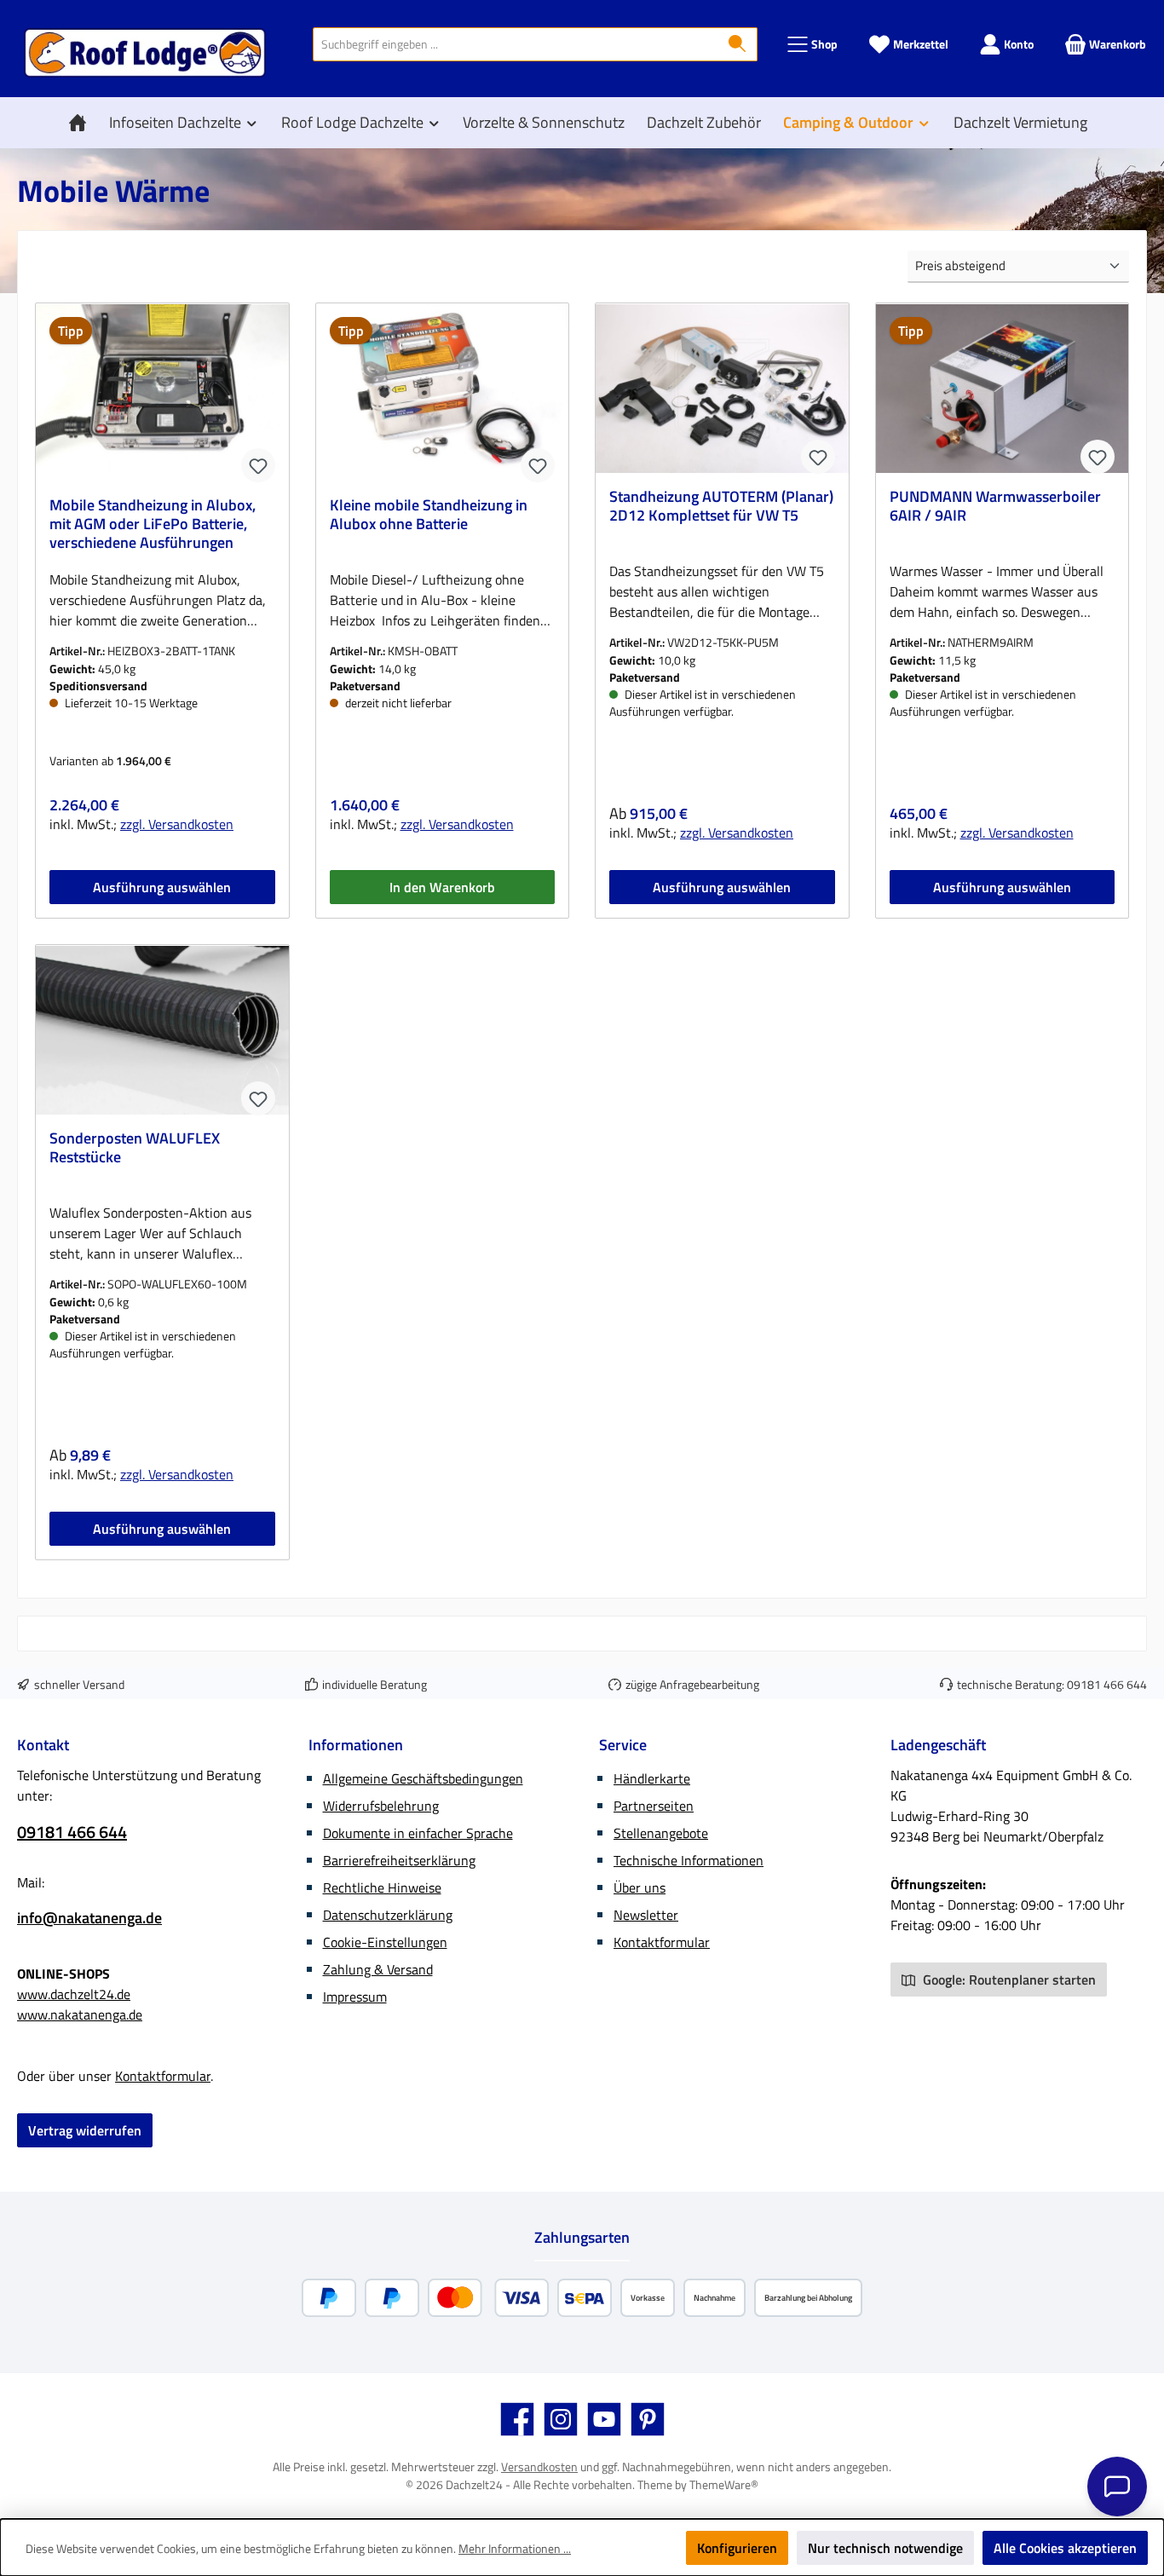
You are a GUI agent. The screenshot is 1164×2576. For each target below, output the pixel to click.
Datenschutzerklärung (388, 1915)
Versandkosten (539, 2467)
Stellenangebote (661, 1833)
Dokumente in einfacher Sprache (418, 1833)
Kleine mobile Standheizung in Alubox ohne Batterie (429, 516)
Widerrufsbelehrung (381, 1806)
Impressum (355, 1997)
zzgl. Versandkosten (177, 824)
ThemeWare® (724, 2484)
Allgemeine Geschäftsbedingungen (423, 1778)
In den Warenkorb (442, 887)
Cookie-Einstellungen (385, 1942)
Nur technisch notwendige (885, 2548)
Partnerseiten (654, 1806)
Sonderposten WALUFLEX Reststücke (135, 1149)
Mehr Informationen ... (515, 2548)
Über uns (640, 1887)
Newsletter (646, 1915)
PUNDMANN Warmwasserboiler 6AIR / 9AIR (995, 507)
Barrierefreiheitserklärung (399, 1860)
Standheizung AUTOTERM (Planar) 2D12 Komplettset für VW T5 (721, 507)
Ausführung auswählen (162, 887)
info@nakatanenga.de (89, 1918)
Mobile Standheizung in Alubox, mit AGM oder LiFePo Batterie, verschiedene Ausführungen (153, 524)
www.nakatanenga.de (80, 2014)
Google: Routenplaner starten (1008, 1980)
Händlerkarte (652, 1778)
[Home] (82, 123)
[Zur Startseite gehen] (145, 53)
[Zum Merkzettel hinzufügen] (258, 465)
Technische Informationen (689, 1860)
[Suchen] (738, 44)
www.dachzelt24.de (74, 1994)
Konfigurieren (737, 2548)
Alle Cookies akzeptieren (1065, 2548)
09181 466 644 (1107, 1684)
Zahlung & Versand (378, 1969)
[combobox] (516, 44)
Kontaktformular (163, 2076)
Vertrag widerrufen (85, 2130)
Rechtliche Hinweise (382, 1887)
